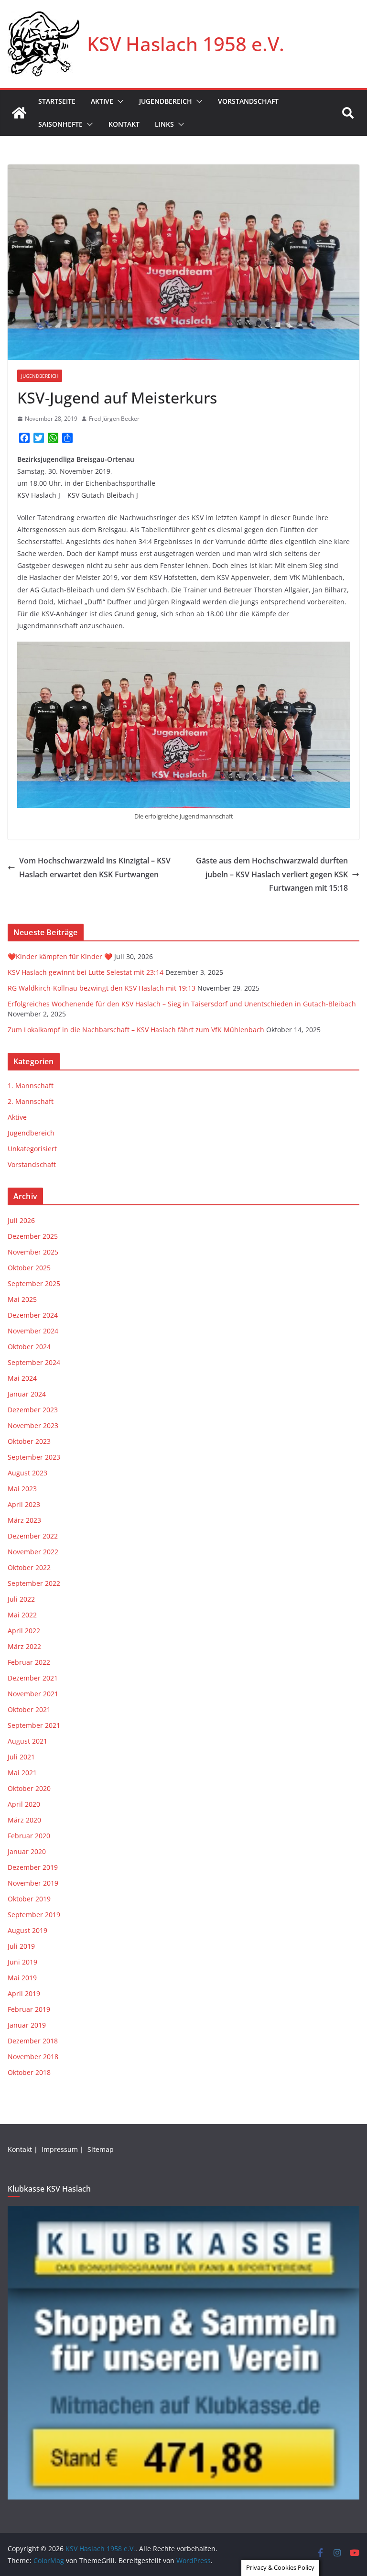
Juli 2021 (21, 1757)
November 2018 (33, 2057)
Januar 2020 (27, 1851)
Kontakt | (24, 2149)
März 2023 (24, 1520)
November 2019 (33, 1883)
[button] (119, 101)
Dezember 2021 (33, 1678)
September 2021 (34, 1725)
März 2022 (24, 1646)
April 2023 (24, 1504)
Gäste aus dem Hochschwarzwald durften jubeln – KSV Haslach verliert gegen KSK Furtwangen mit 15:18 (272, 874)
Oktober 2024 (29, 1347)
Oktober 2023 (29, 1441)
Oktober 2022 (29, 1567)
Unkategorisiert (32, 1149)
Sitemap (102, 2149)
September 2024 (34, 1362)
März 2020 (24, 1820)
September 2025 (34, 1283)
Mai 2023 (22, 1489)
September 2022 (34, 1583)
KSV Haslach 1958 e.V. (186, 44)
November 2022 (33, 1552)
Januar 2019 (27, 2025)
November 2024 (33, 1331)
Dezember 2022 (33, 1536)
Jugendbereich (166, 101)
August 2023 (27, 1473)
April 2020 (24, 1804)
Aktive (102, 101)
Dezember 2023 (33, 1410)
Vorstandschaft (248, 101)
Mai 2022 (22, 1615)
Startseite (57, 101)
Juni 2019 (22, 1962)
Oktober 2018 (29, 2072)
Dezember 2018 (33, 2041)
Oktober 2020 (29, 1788)
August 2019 (27, 1930)
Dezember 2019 (33, 1867)
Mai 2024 (22, 1378)
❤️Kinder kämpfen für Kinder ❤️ (60, 956)
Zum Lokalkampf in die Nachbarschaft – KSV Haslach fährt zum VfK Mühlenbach (136, 1030)
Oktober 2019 (29, 1899)
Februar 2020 (29, 1836)
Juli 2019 (21, 1946)
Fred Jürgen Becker (114, 419)
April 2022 (24, 1631)
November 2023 (33, 1425)
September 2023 (34, 1457)
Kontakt (124, 124)
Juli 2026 (21, 1220)
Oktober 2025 (29, 1268)
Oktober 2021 (29, 1709)
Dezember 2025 (33, 1236)
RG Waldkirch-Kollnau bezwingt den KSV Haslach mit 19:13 (102, 988)
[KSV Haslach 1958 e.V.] (19, 113)
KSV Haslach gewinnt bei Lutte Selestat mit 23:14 (86, 972)
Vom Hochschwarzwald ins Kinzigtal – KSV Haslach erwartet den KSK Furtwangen (95, 868)
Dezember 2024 (33, 1315)
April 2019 (24, 1993)
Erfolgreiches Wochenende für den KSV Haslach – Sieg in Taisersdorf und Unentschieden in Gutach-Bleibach (182, 1004)
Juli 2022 (21, 1599)
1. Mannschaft (31, 1086)
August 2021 (27, 1741)
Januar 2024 (27, 1394)
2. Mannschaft (31, 1101)
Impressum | (64, 2149)
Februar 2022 (29, 1662)
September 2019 (34, 1915)
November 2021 (33, 1694)
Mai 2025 (22, 1299)
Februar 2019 (29, 2009)
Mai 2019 (22, 1978)
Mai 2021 (22, 1773)
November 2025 (33, 1252)
